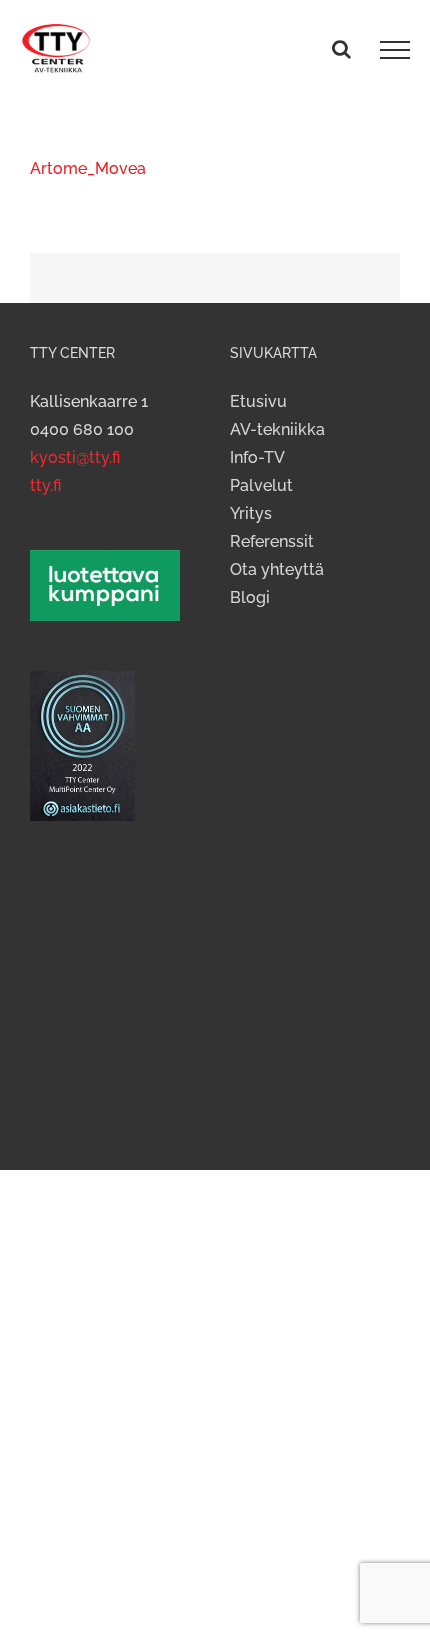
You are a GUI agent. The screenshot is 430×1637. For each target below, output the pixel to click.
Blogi (250, 597)
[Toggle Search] (341, 49)
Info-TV (257, 457)
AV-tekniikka (277, 429)
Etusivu (258, 401)
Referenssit (272, 541)
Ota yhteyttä (277, 569)
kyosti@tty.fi (75, 457)
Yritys (251, 513)
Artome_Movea (88, 168)
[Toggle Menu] (395, 50)
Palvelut (261, 485)
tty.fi (45, 485)
